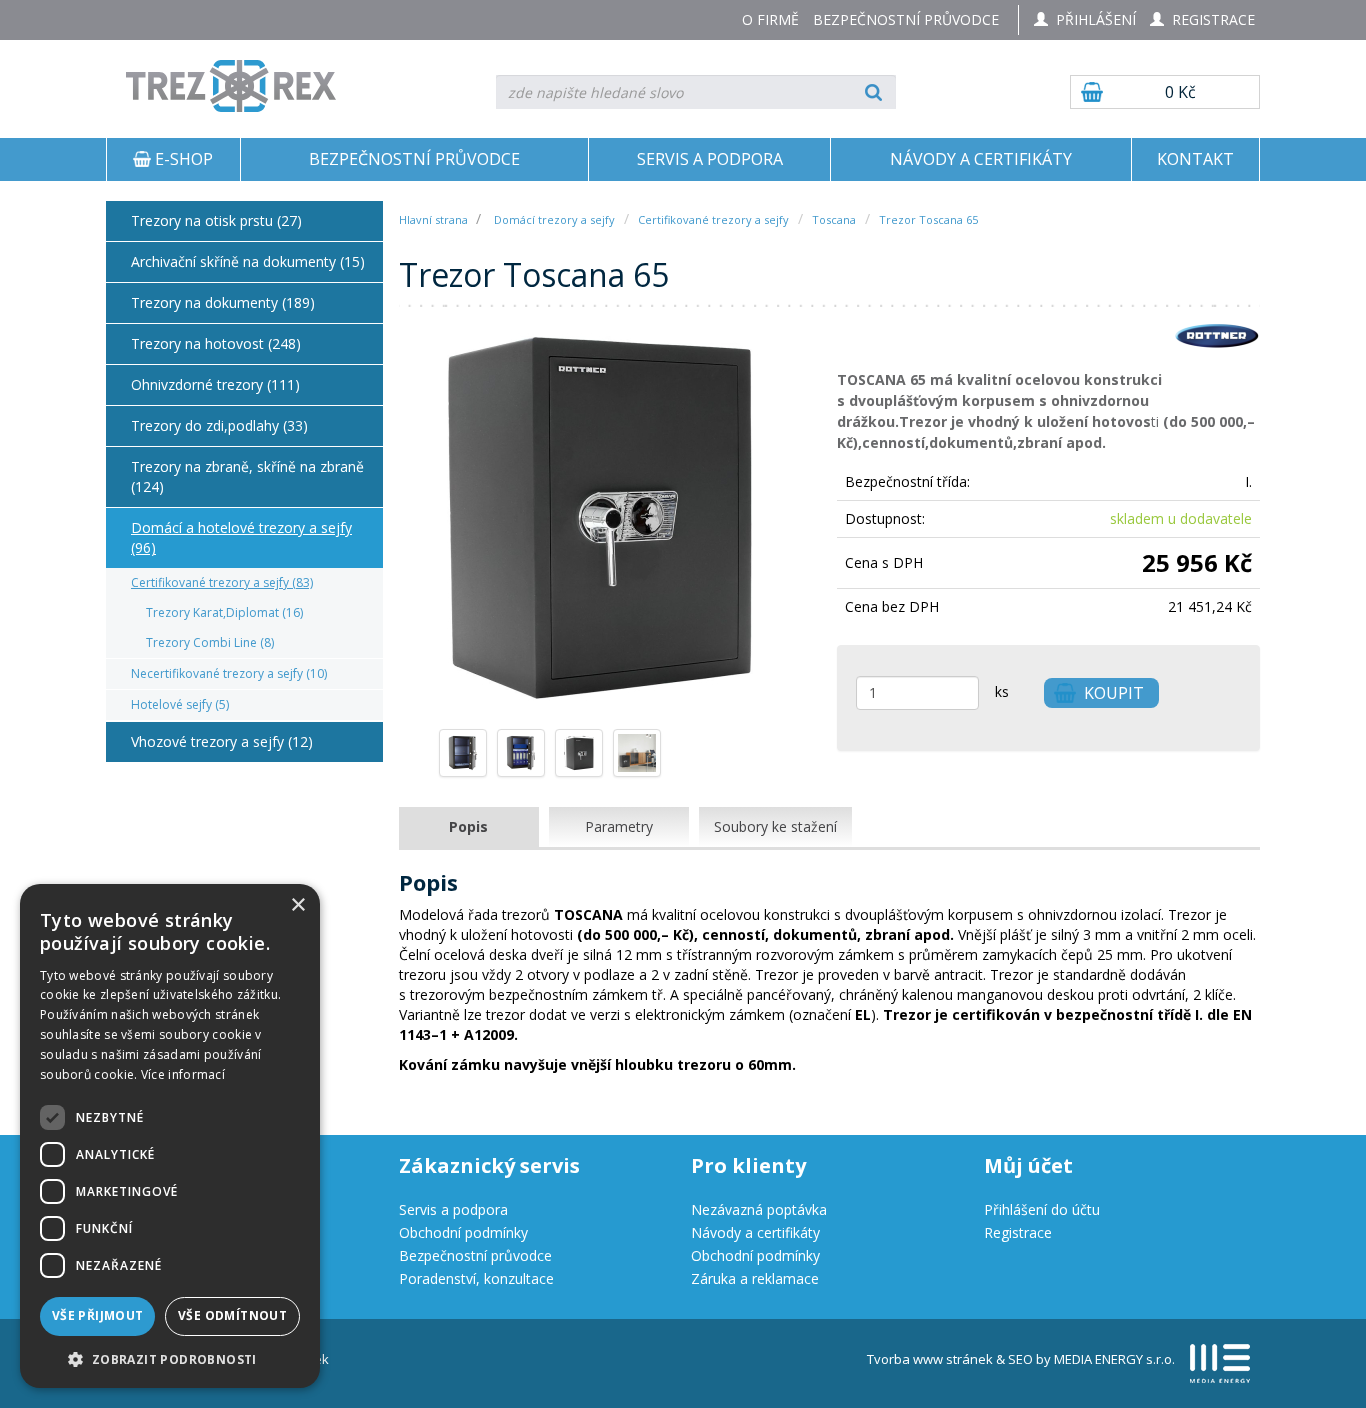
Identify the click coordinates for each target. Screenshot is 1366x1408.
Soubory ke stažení (775, 826)
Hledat (873, 92)
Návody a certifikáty (981, 159)
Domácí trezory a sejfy (554, 219)
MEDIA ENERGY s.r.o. (1114, 1359)
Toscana (834, 219)
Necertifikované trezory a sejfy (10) (229, 673)
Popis (468, 826)
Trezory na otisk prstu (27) (216, 220)
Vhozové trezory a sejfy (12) (222, 741)
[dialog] (170, 1136)
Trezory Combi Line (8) (210, 642)
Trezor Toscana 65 (928, 219)
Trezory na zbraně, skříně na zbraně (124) (247, 476)
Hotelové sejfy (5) (180, 704)
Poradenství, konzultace (476, 1278)
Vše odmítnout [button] (232, 1315)
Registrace (1209, 19)
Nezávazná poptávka (759, 1209)
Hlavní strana (435, 219)
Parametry (619, 826)
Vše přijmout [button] (98, 1315)
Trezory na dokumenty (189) (223, 302)
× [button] (297, 905)
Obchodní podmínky (463, 1232)
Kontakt (1195, 159)
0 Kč (1180, 92)
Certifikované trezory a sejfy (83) (222, 582)
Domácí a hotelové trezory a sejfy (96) (241, 537)
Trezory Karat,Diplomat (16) (224, 612)
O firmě (770, 19)
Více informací (183, 1074)
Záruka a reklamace (755, 1278)
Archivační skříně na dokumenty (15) (248, 261)
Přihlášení (1092, 19)
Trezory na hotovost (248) (216, 343)
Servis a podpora (710, 159)
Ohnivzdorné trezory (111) (215, 384)
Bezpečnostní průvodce (906, 19)
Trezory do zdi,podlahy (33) (219, 425)
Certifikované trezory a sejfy (713, 219)
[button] (170, 1358)
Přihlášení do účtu (1042, 1209)
